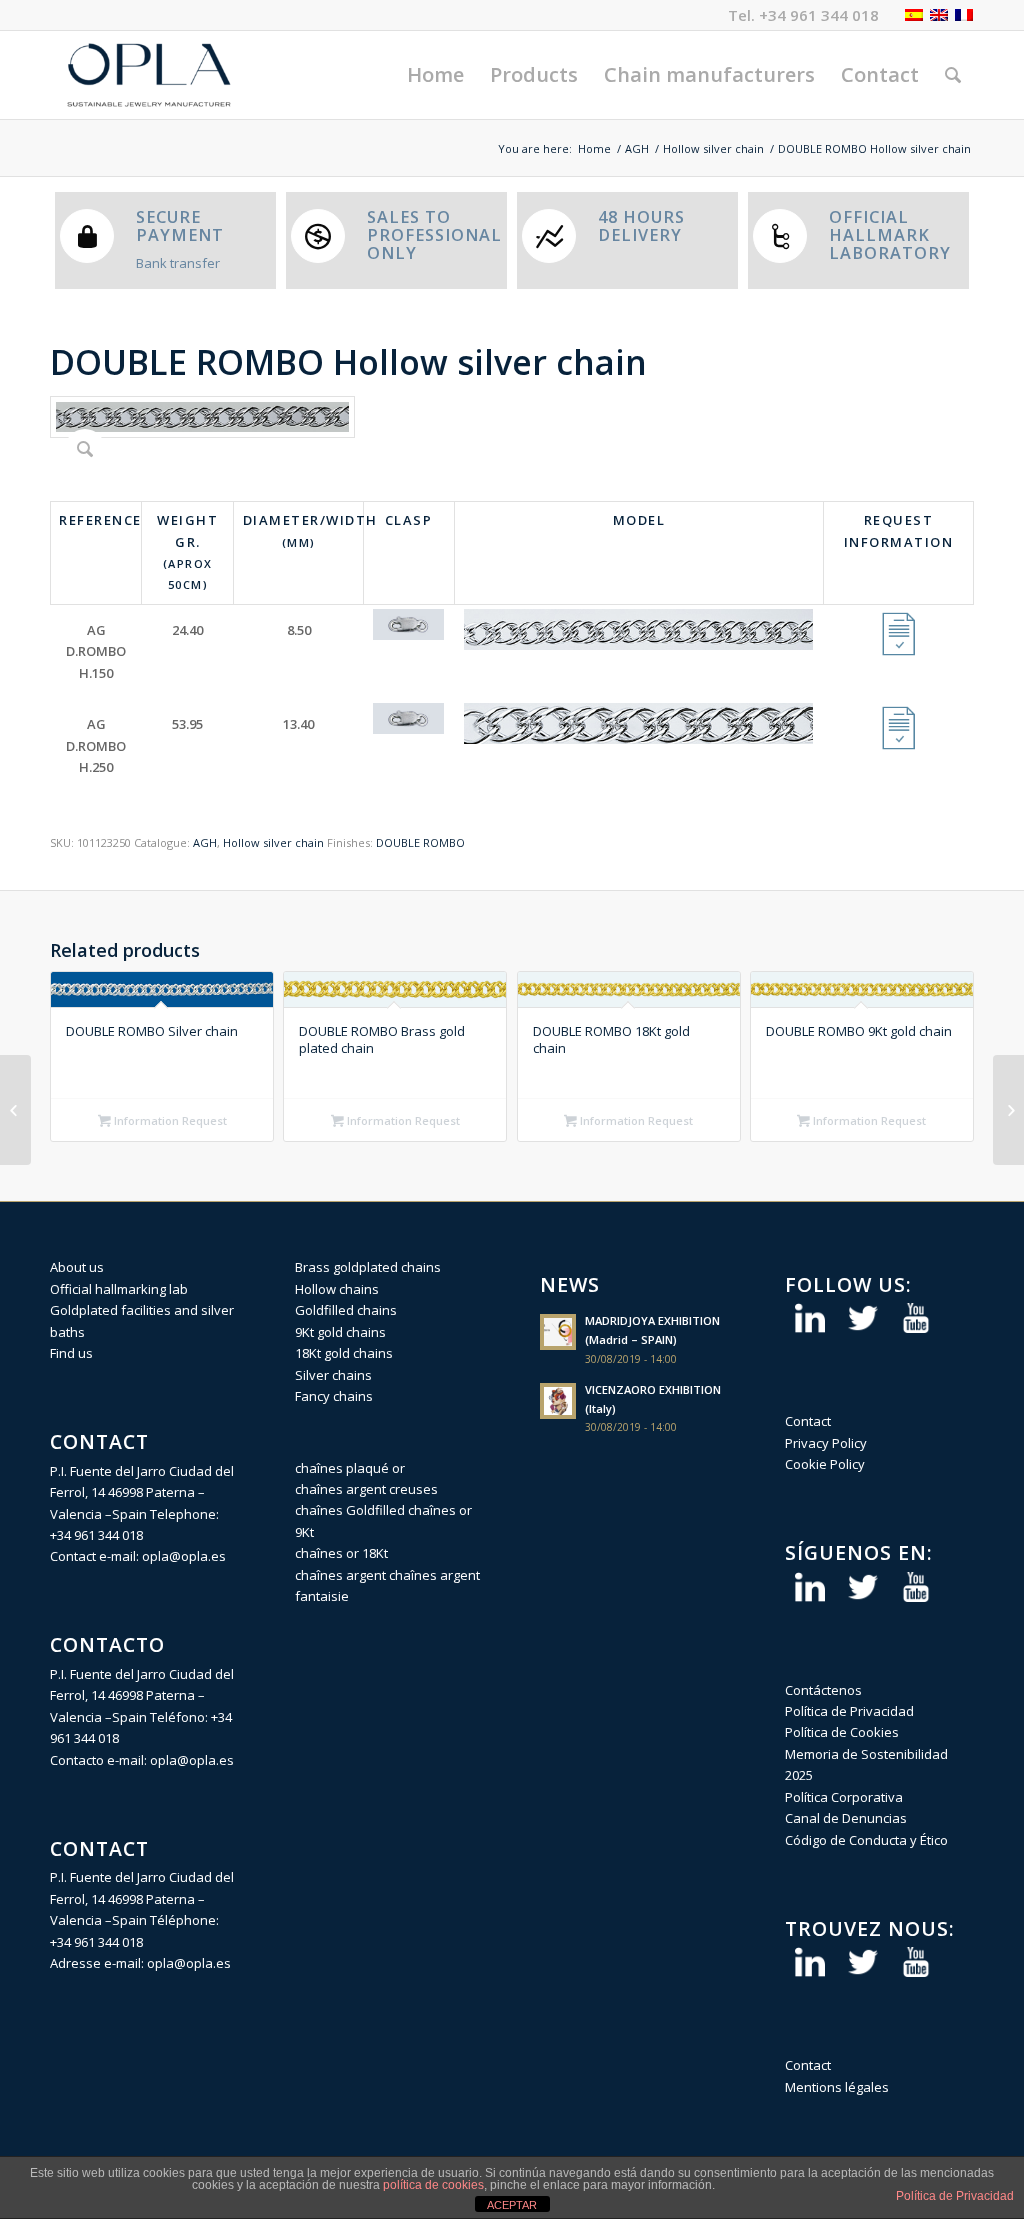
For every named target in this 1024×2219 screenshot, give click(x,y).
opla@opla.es (184, 1556)
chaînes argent (340, 1575)
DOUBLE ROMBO (420, 842)
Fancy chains (334, 1396)
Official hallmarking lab (119, 1289)
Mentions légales (837, 2087)
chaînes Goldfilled (350, 1510)
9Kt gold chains (340, 1332)
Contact (808, 1421)
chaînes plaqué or (350, 1468)
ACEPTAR (512, 2205)
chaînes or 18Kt (341, 1553)
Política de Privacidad (849, 1711)
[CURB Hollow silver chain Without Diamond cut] (15, 1110)
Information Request (169, 1120)
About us (77, 1267)
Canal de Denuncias (846, 1818)
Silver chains (333, 1375)
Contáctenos (823, 1690)
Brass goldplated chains (368, 1267)
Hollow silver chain (713, 148)
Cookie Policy (825, 1464)
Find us (71, 1353)
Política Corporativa (844, 1797)
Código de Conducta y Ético (866, 1840)
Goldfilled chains (346, 1310)
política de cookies (433, 2185)
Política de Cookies (842, 1732)
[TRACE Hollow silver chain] (1008, 1110)
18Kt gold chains (344, 1353)
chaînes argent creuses (366, 1489)
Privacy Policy (826, 1443)
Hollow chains (337, 1289)
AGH (637, 148)
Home (594, 148)
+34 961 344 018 (819, 15)
